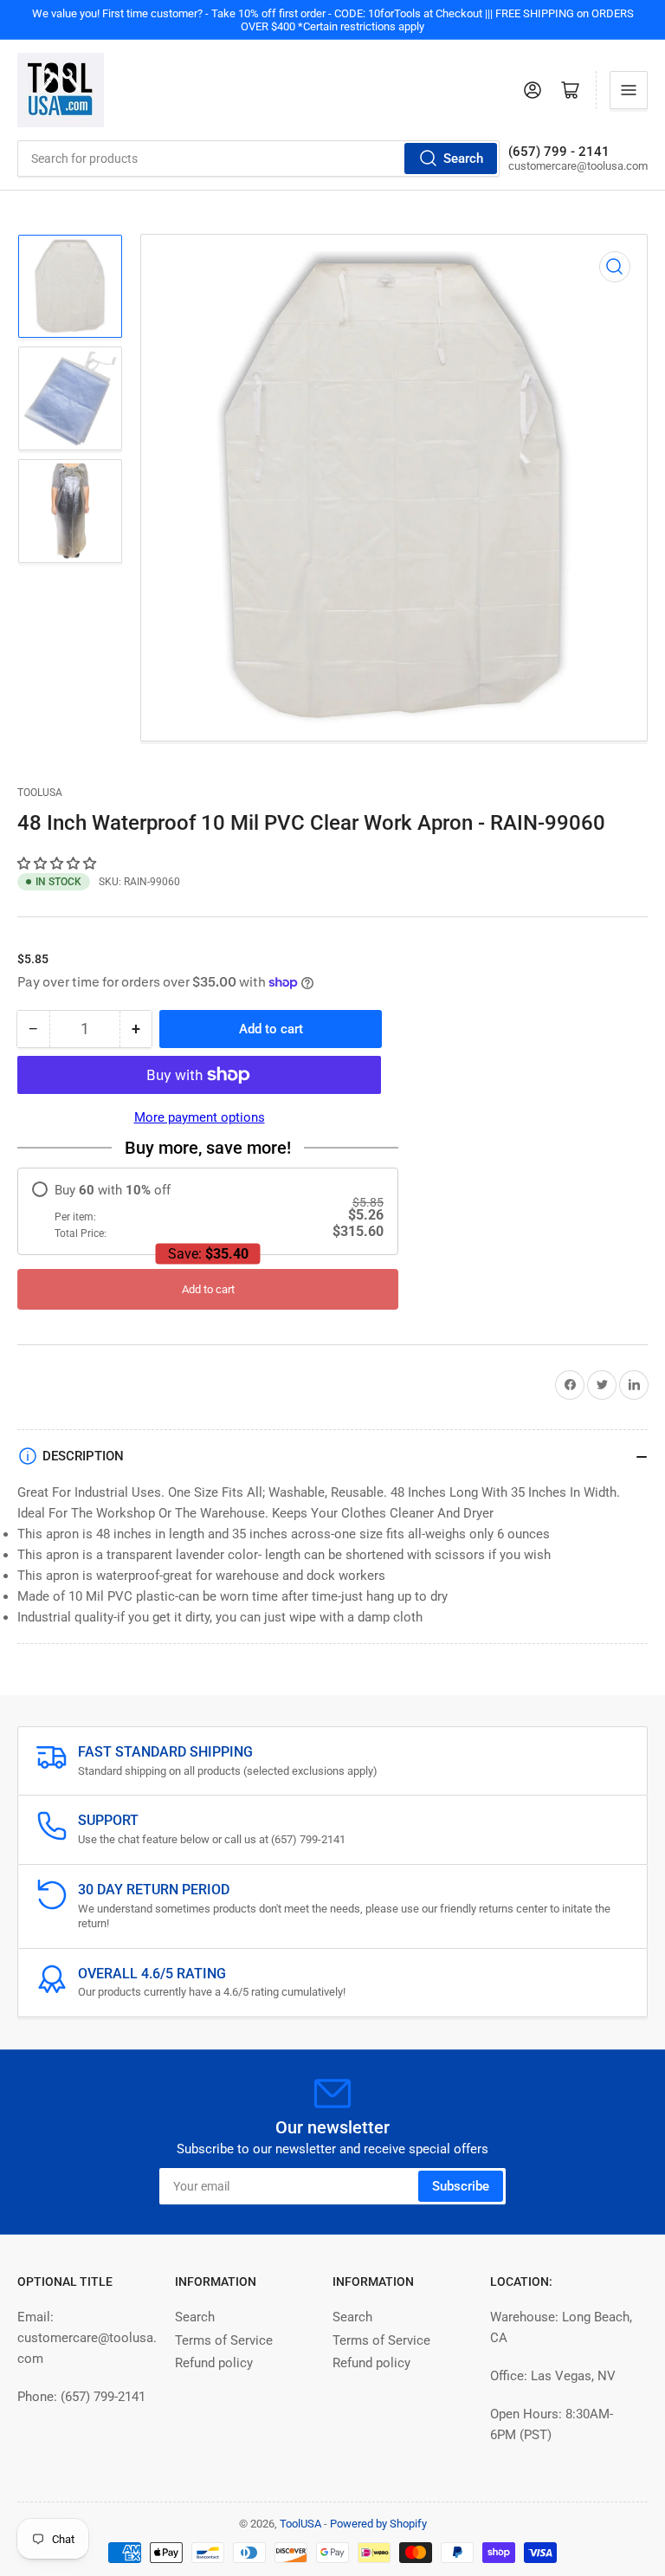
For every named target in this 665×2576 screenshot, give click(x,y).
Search (463, 159)
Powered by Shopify (378, 2524)
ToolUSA (40, 793)
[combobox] (258, 159)
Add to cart (208, 1289)
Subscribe (461, 2186)
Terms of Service (224, 2340)
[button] (58, 864)
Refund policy (214, 2363)
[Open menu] (629, 90)
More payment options (200, 1117)
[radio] (208, 1211)
